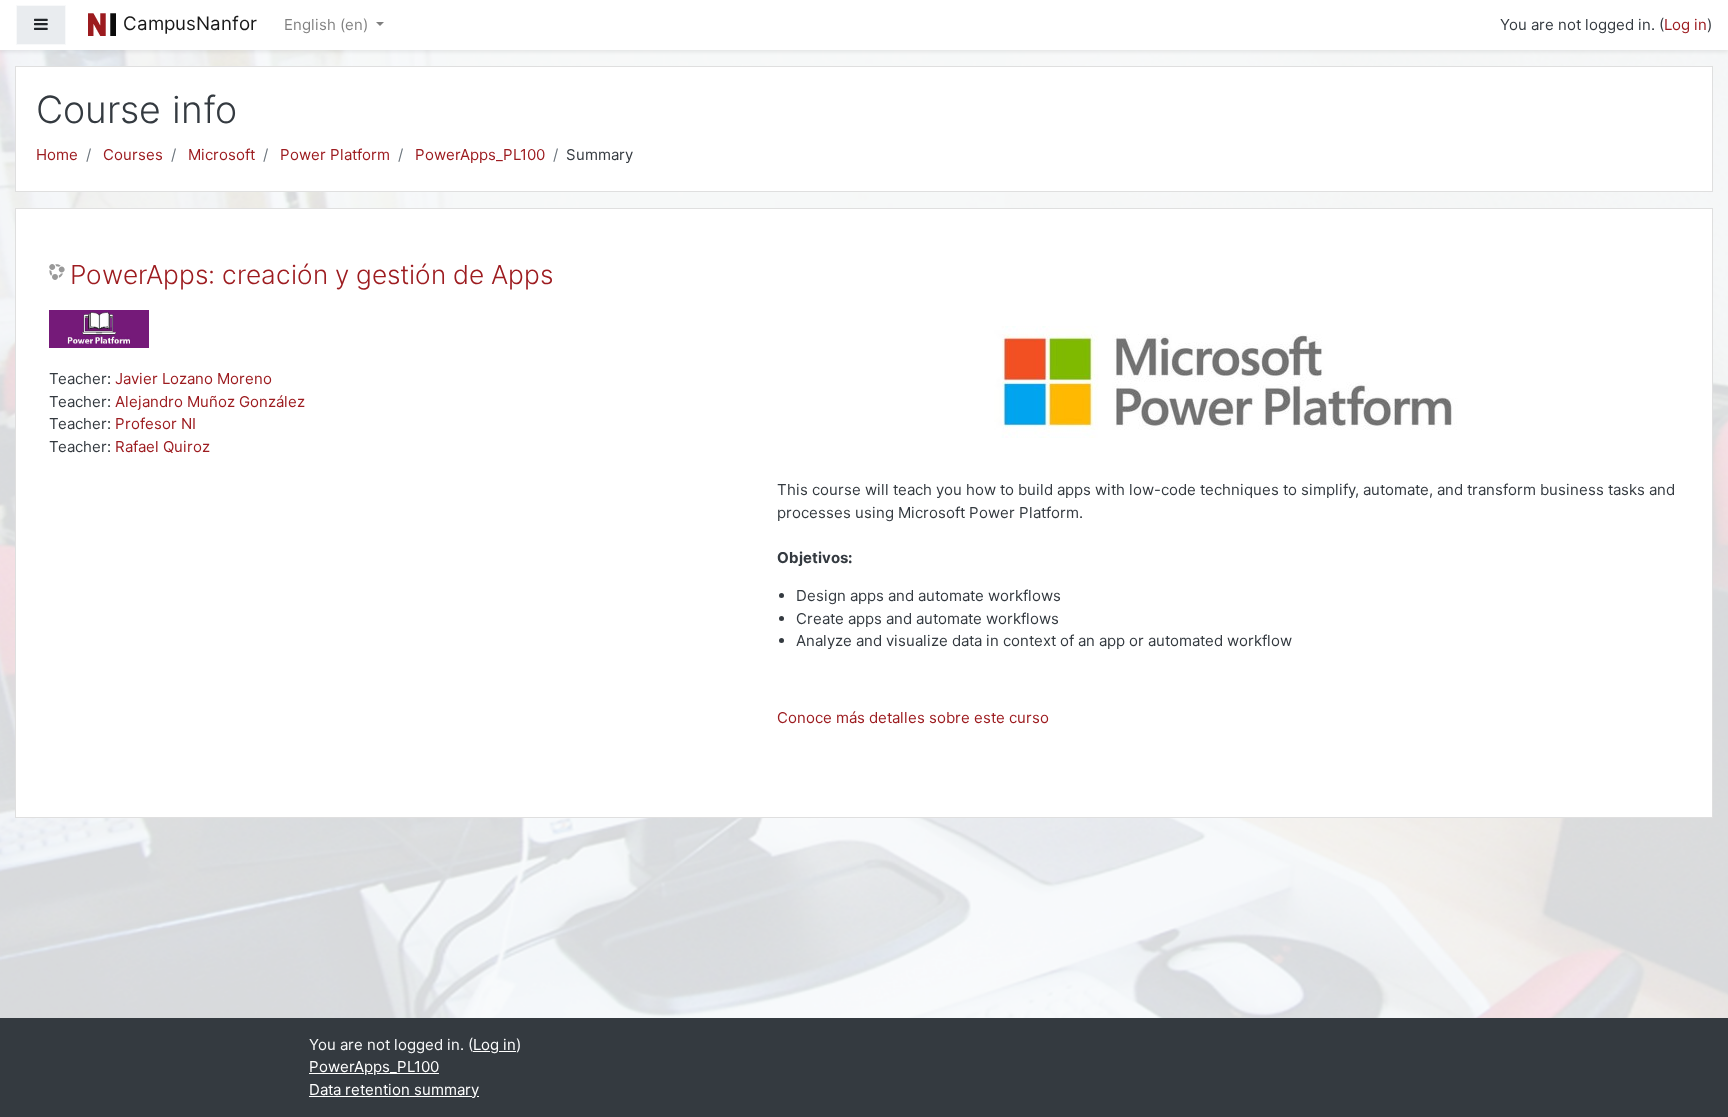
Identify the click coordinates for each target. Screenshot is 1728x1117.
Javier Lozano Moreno (193, 378)
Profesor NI (155, 423)
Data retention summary (394, 1089)
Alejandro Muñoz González (210, 401)
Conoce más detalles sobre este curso (913, 717)
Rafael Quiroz (162, 446)
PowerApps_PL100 (480, 154)
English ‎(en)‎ (328, 24)
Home (57, 154)
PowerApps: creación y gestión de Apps (311, 274)
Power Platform (335, 154)
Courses (133, 154)
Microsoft (221, 154)
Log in (1685, 24)
